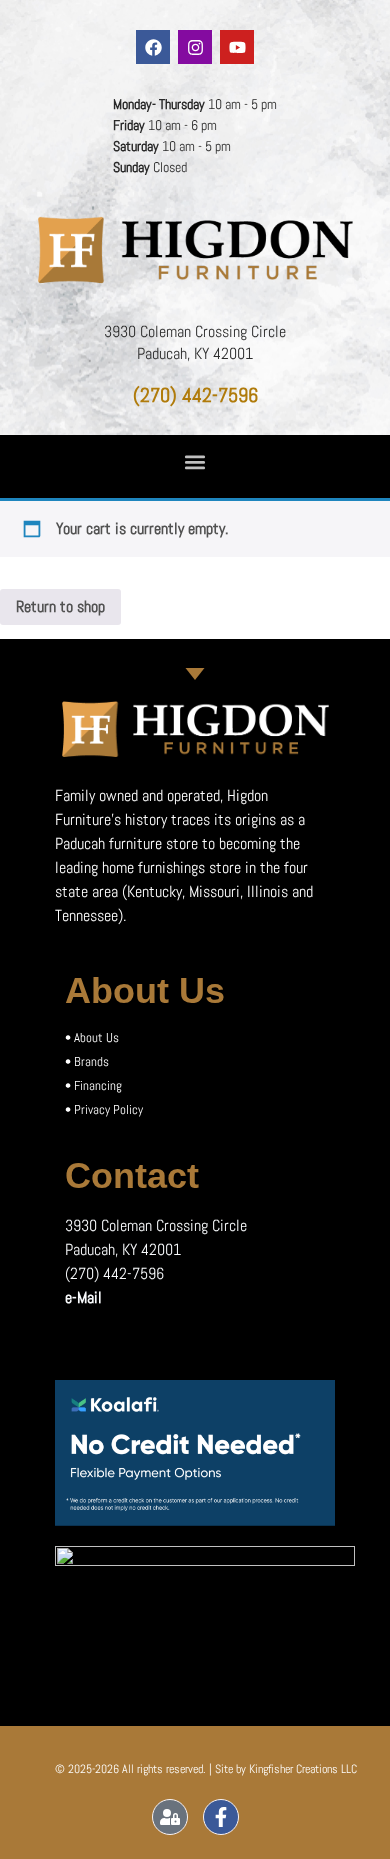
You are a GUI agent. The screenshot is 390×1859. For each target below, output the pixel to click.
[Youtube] (237, 47)
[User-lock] (170, 1817)
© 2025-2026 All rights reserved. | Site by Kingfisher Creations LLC (206, 1769)
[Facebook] (153, 47)
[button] (195, 461)
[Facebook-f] (221, 1817)
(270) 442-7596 (195, 395)
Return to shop (60, 606)
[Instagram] (195, 47)
